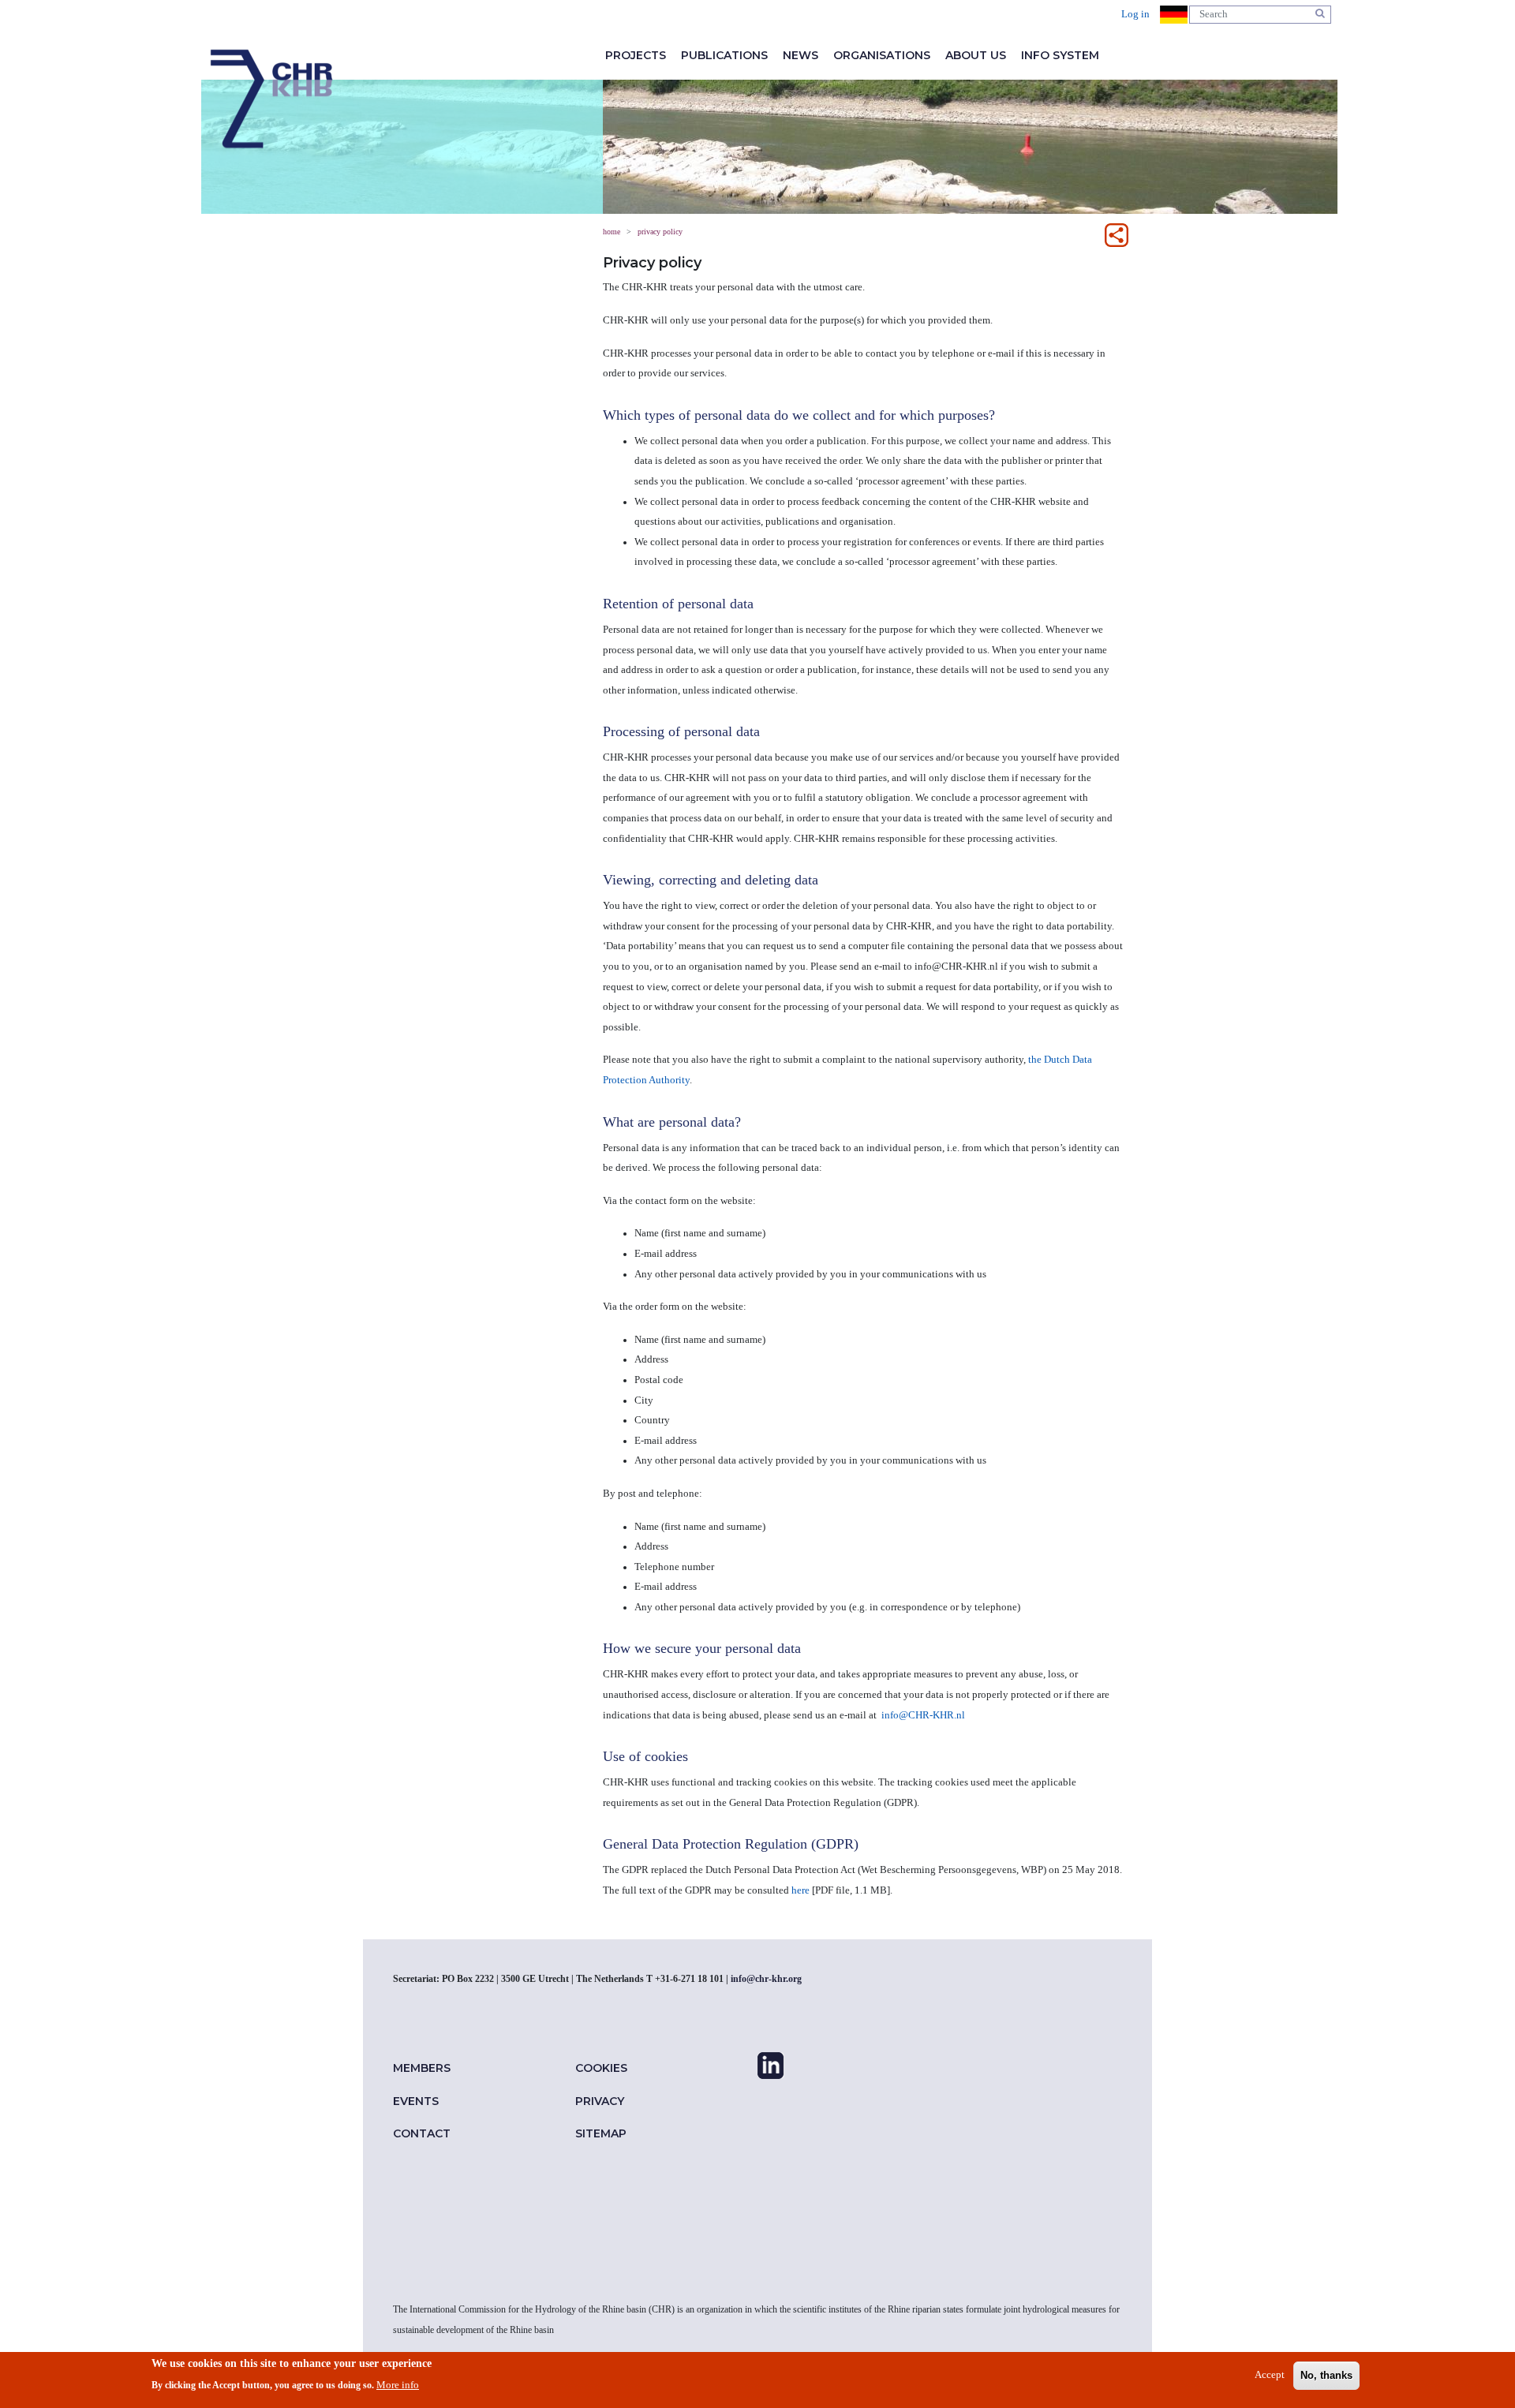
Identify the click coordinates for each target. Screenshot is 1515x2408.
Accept (1270, 2376)
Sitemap (601, 2133)
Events (416, 2101)
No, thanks (1326, 2376)
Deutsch (1174, 15)
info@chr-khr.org (766, 1979)
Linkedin (771, 2066)
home (271, 99)
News (801, 55)
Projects (636, 55)
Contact (422, 2133)
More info (398, 2385)
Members (422, 2068)
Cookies (601, 2068)
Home (612, 232)
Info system (1060, 55)
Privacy (600, 2101)
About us (976, 55)
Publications (724, 55)
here (801, 1890)
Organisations (882, 55)
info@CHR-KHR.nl (923, 1715)
